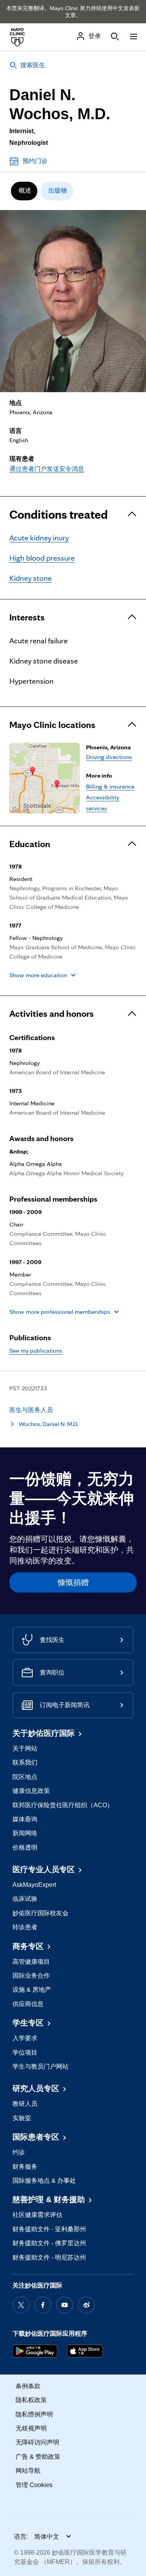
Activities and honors (52, 1014)
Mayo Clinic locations (52, 725)
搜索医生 (33, 65)
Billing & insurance (110, 786)
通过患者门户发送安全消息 (47, 469)
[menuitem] (24, 191)
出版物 (58, 190)
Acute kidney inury (39, 538)
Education (30, 844)
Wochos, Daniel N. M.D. (48, 1424)
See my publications (36, 1351)
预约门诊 (35, 161)
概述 (25, 190)
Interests (27, 617)
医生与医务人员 (31, 1410)
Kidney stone (31, 578)
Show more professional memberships (60, 1312)
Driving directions (109, 757)
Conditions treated (59, 514)
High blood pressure (42, 558)
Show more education (38, 975)
